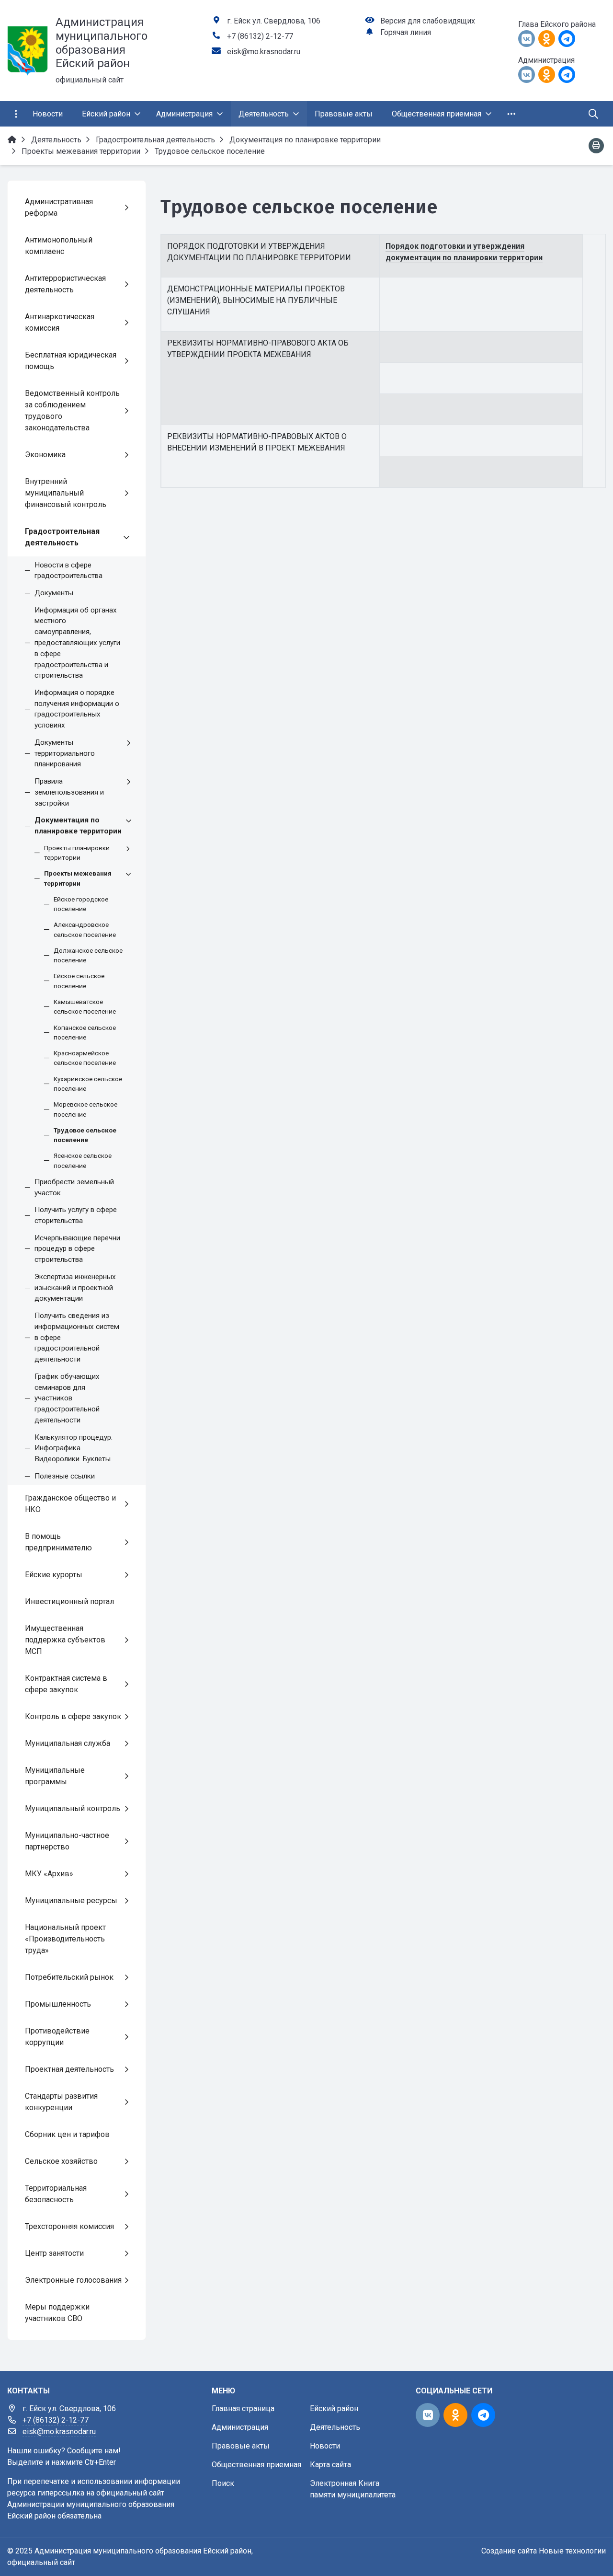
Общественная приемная (256, 2465)
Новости (325, 2446)
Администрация (240, 2427)
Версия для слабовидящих (428, 21)
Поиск (223, 2483)
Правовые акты (241, 2446)
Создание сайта (509, 2551)
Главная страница (243, 2409)
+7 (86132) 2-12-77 (260, 36)
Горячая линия (406, 32)
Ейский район (334, 2409)
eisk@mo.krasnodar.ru (264, 52)
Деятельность (335, 2427)
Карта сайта (330, 2465)
